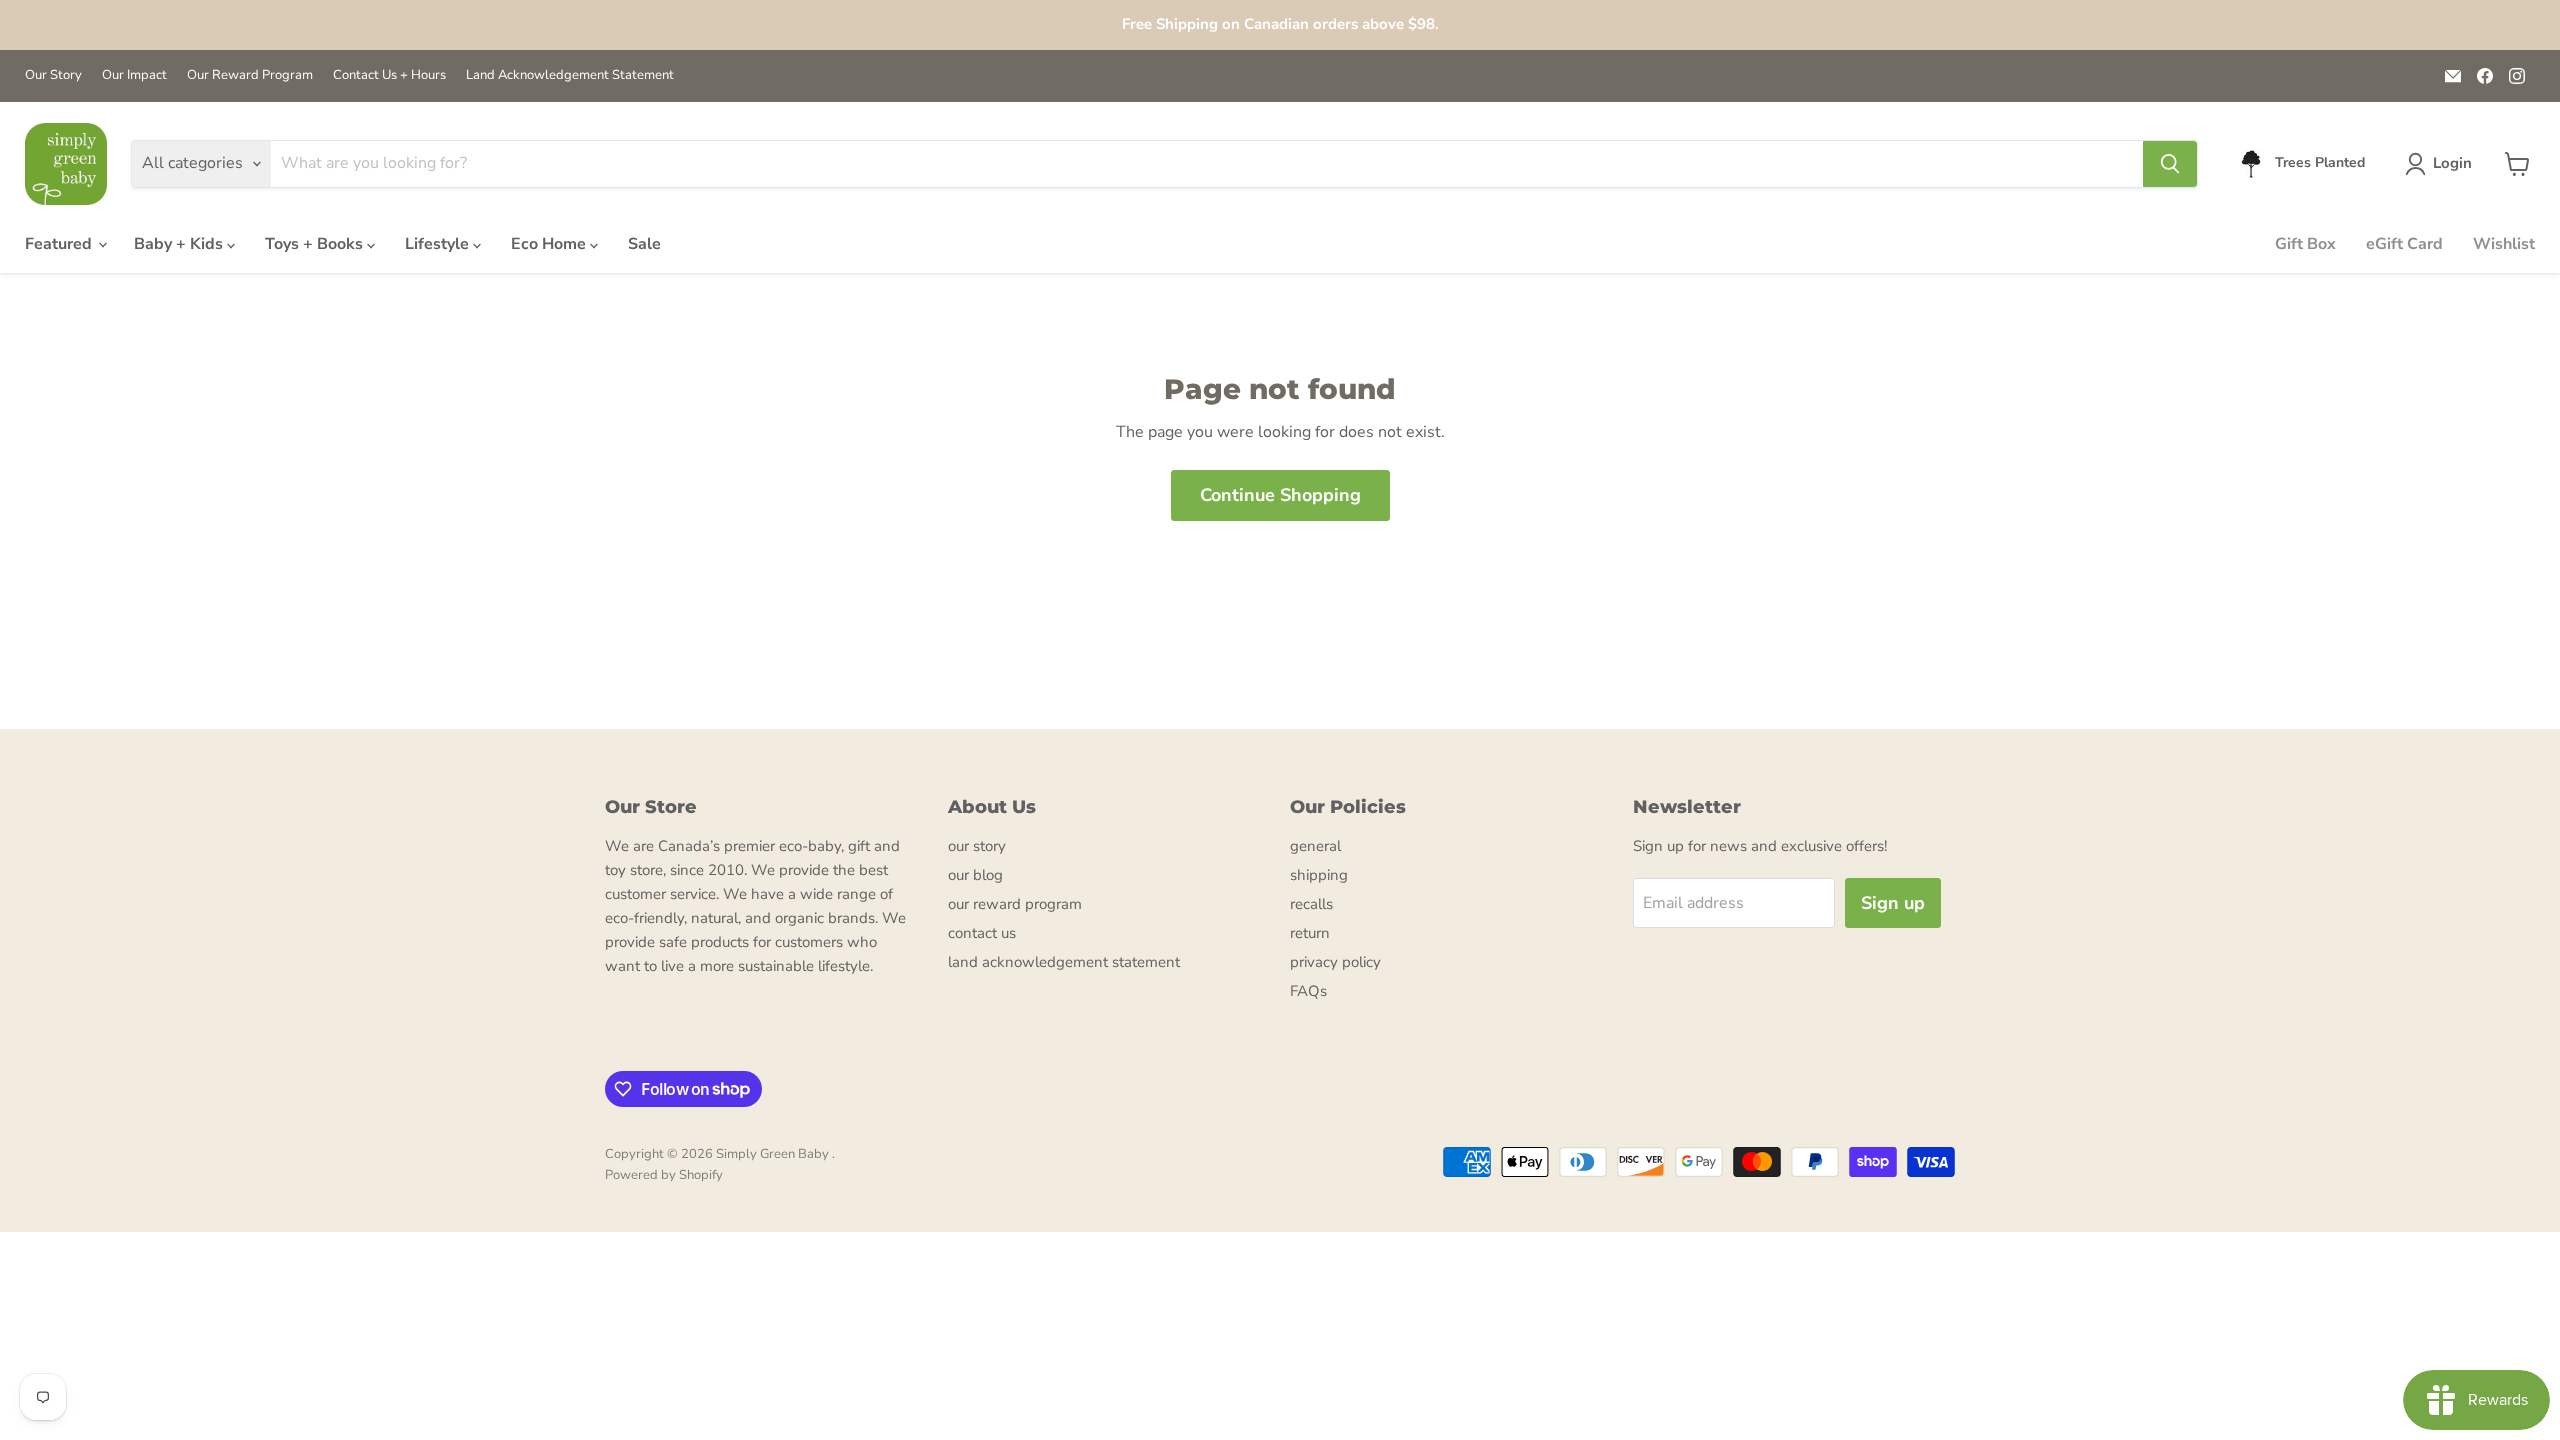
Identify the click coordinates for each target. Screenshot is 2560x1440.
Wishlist (2504, 244)
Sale (644, 244)
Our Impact (134, 75)
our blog (975, 875)
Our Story (53, 75)
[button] (2442, 164)
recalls (1311, 904)
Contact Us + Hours (389, 75)
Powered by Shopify (664, 1175)
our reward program (1015, 904)
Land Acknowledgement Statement (570, 75)
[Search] (2170, 164)
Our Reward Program (250, 75)
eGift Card (2404, 244)
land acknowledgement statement (1064, 962)
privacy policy (1335, 962)
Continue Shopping (1280, 495)
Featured (60, 244)
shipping (1319, 875)
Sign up (1893, 903)
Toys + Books (316, 244)
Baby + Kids (180, 244)
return (1310, 933)
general (1315, 846)
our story (977, 846)
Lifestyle (439, 244)
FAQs (1308, 991)
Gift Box (2305, 244)
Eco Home (550, 244)
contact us (982, 933)
